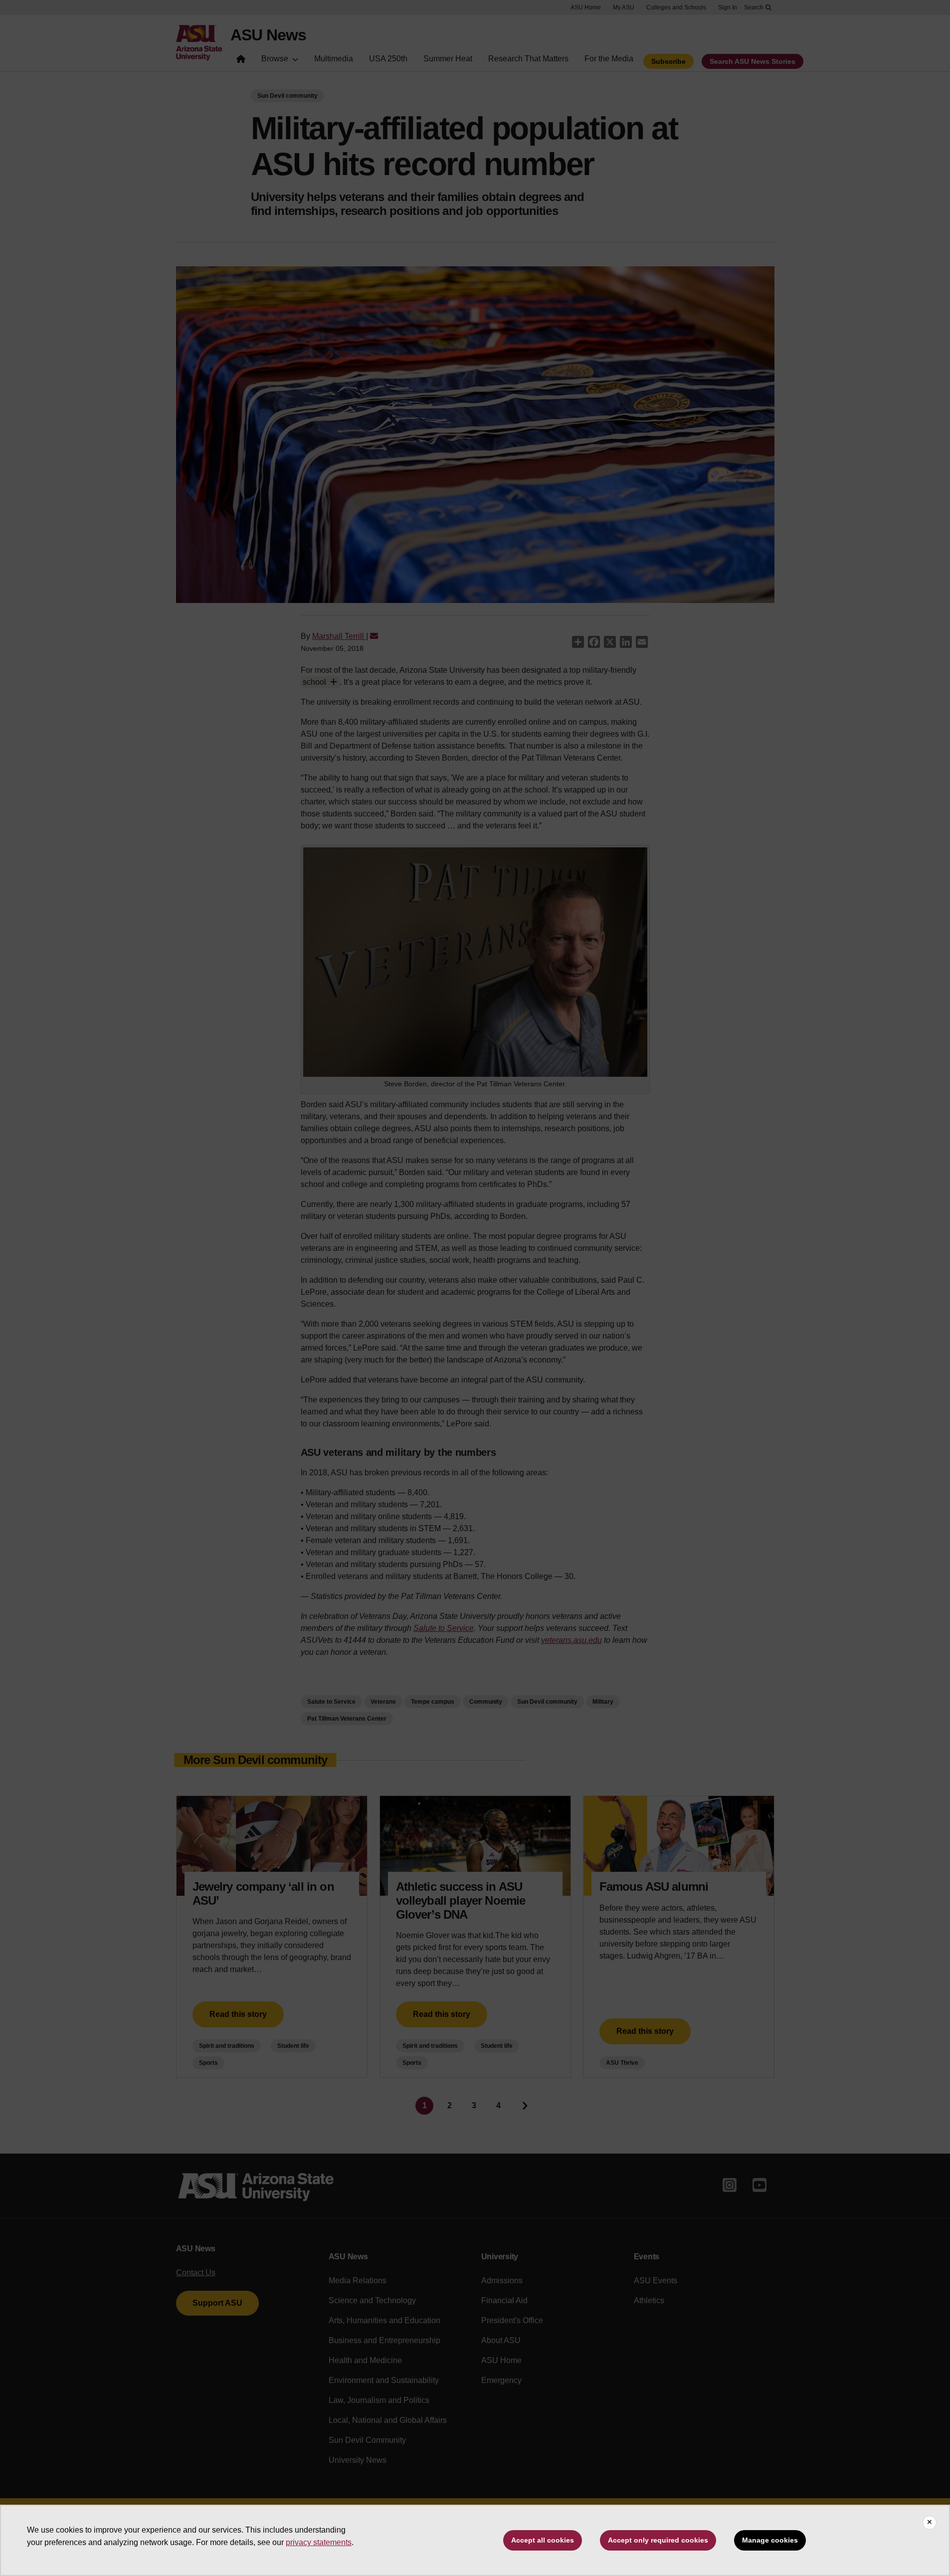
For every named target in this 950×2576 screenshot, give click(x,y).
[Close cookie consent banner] (930, 2523)
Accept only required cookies (658, 2540)
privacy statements (319, 2542)
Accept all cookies (543, 2540)
